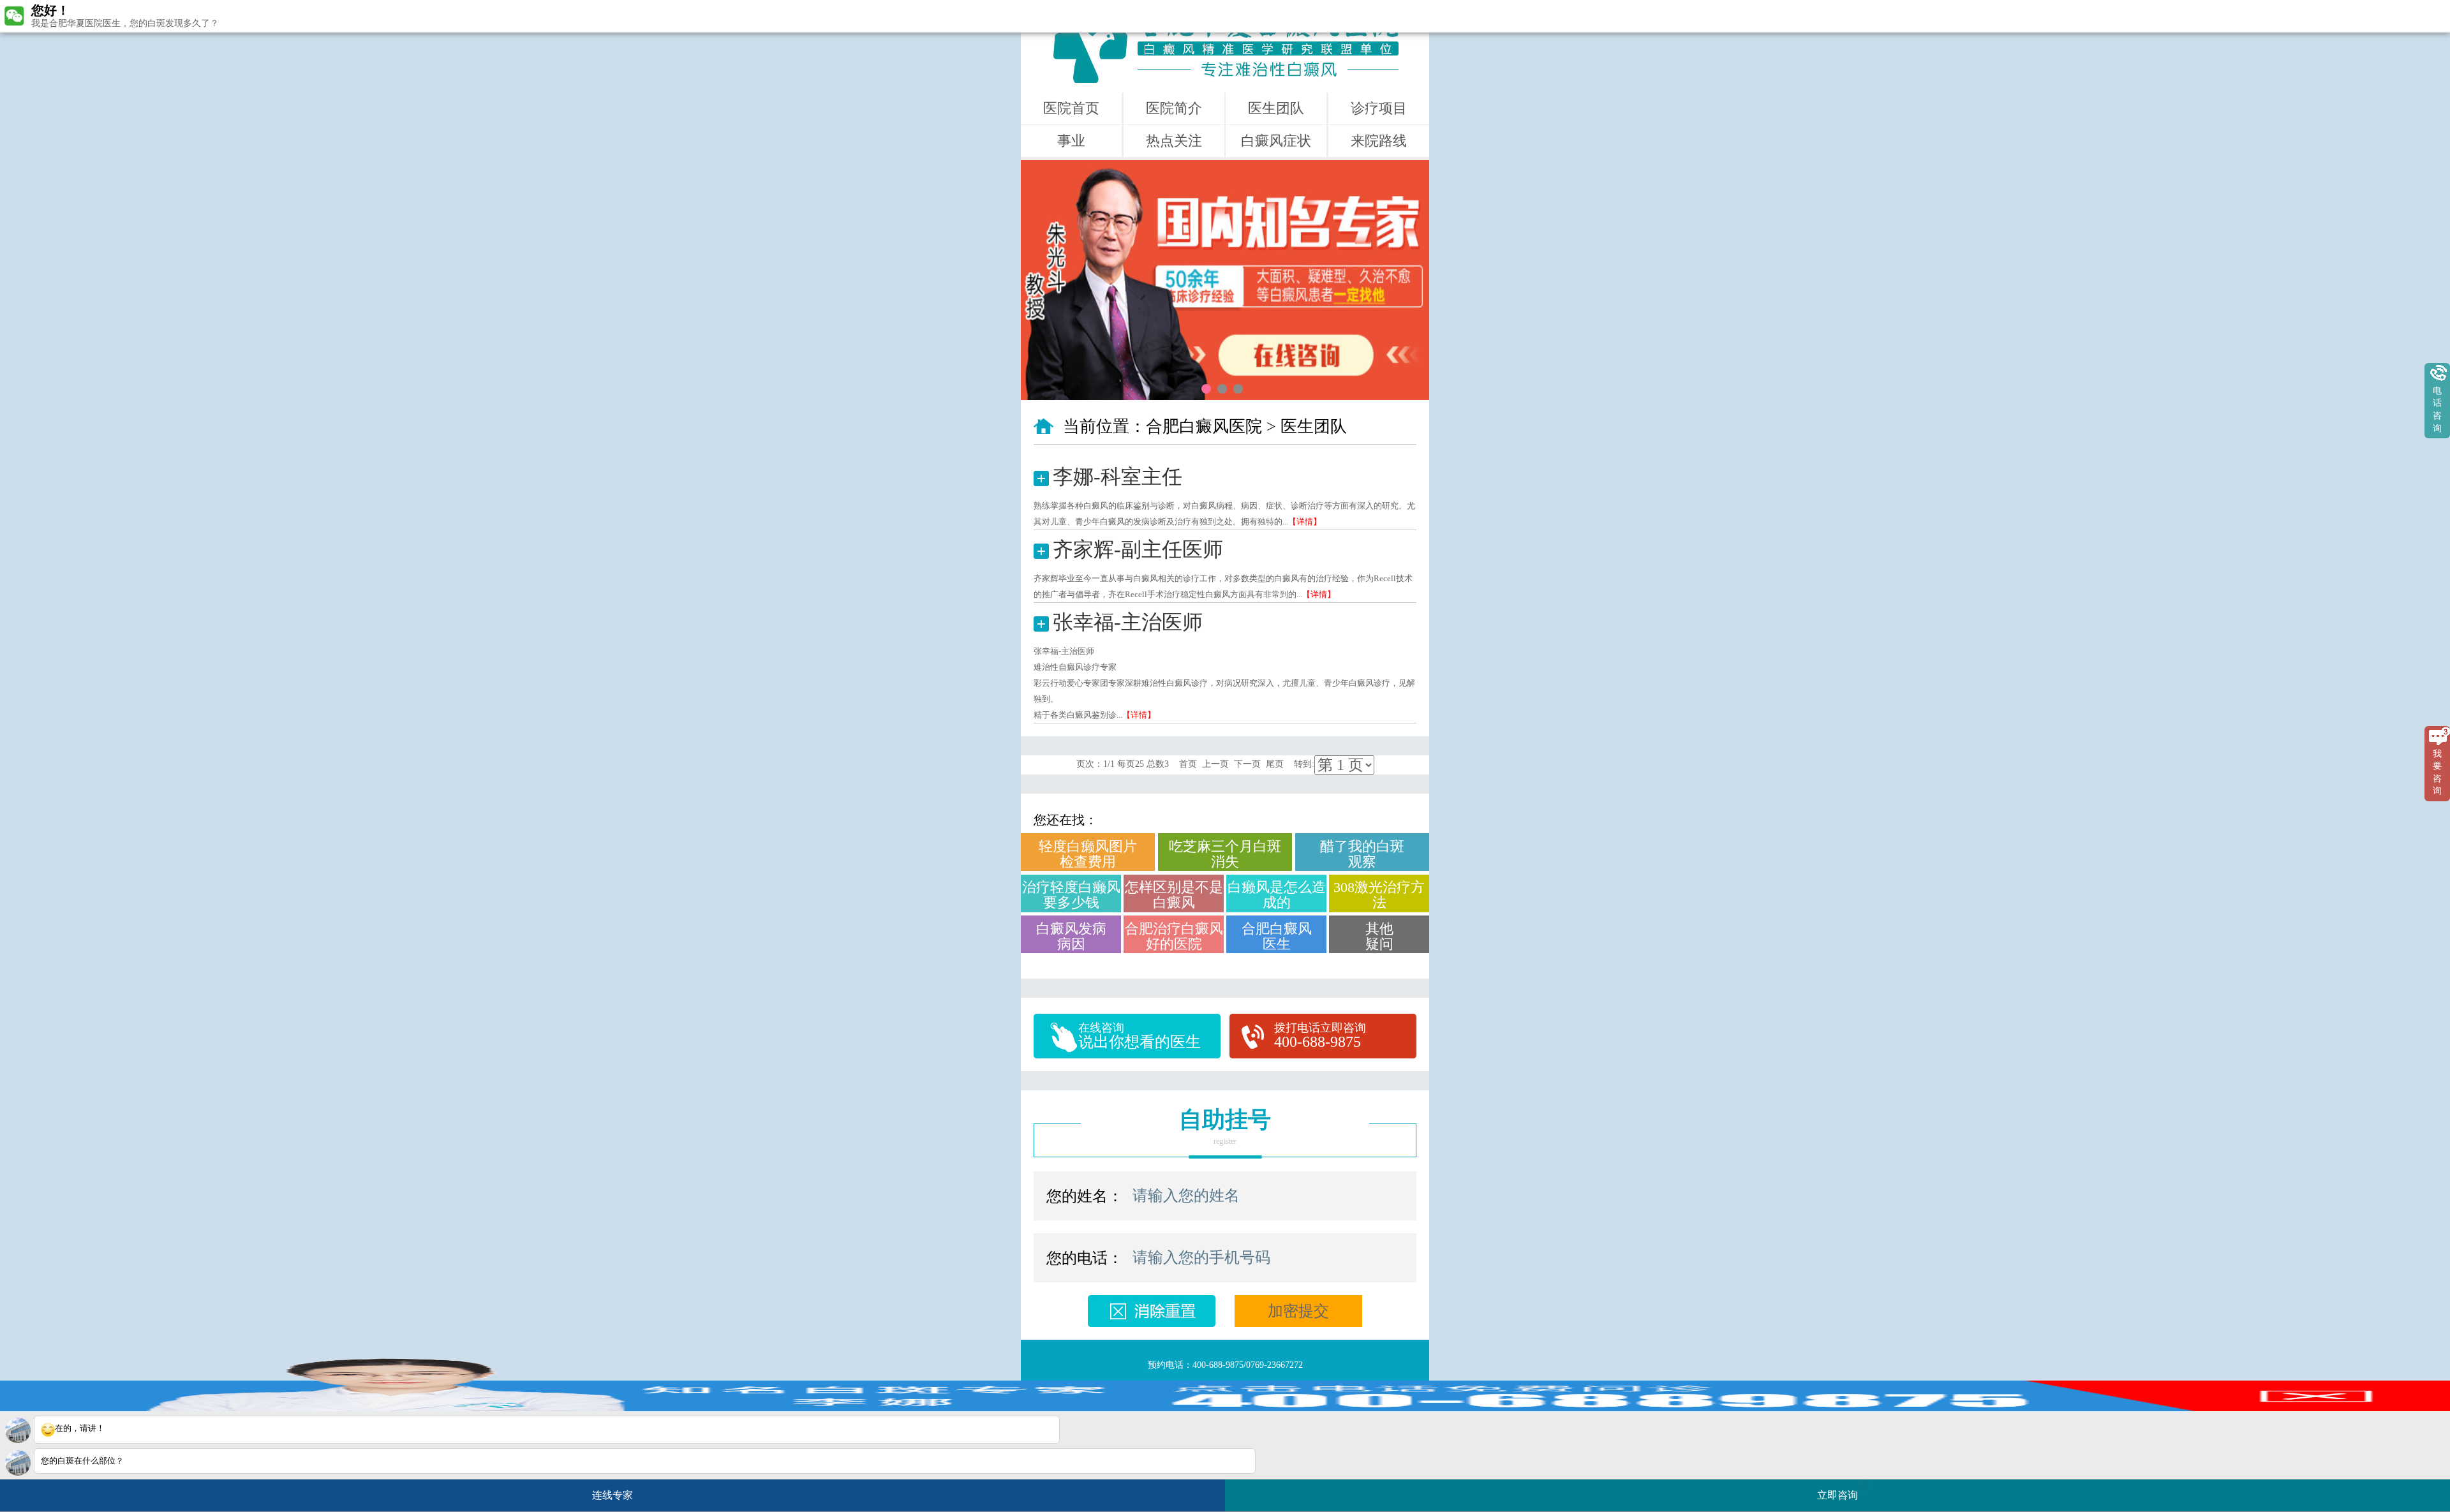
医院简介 (1174, 108)
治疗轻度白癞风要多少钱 (1071, 895)
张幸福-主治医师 (1128, 622)
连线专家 (612, 1495)
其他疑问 (1379, 936)
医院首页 (1071, 108)
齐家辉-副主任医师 (1138, 549)
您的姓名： (1085, 1196)
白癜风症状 (1276, 141)
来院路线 (1379, 141)
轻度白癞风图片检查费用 (1088, 854)
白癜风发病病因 (1071, 936)
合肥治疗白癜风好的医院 (1174, 936)
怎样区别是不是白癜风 (1174, 895)
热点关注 (1174, 141)
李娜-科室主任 (1117, 477)
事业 (1071, 141)
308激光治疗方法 (1379, 895)
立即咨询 (1842, 1491)
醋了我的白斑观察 (1362, 854)
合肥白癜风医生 (1277, 936)
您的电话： (1085, 1258)
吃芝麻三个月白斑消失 (1225, 854)
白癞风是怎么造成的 (1277, 895)
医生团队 (1276, 108)
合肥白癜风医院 (1204, 426)
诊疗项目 (1379, 108)
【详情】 (1305, 522)
